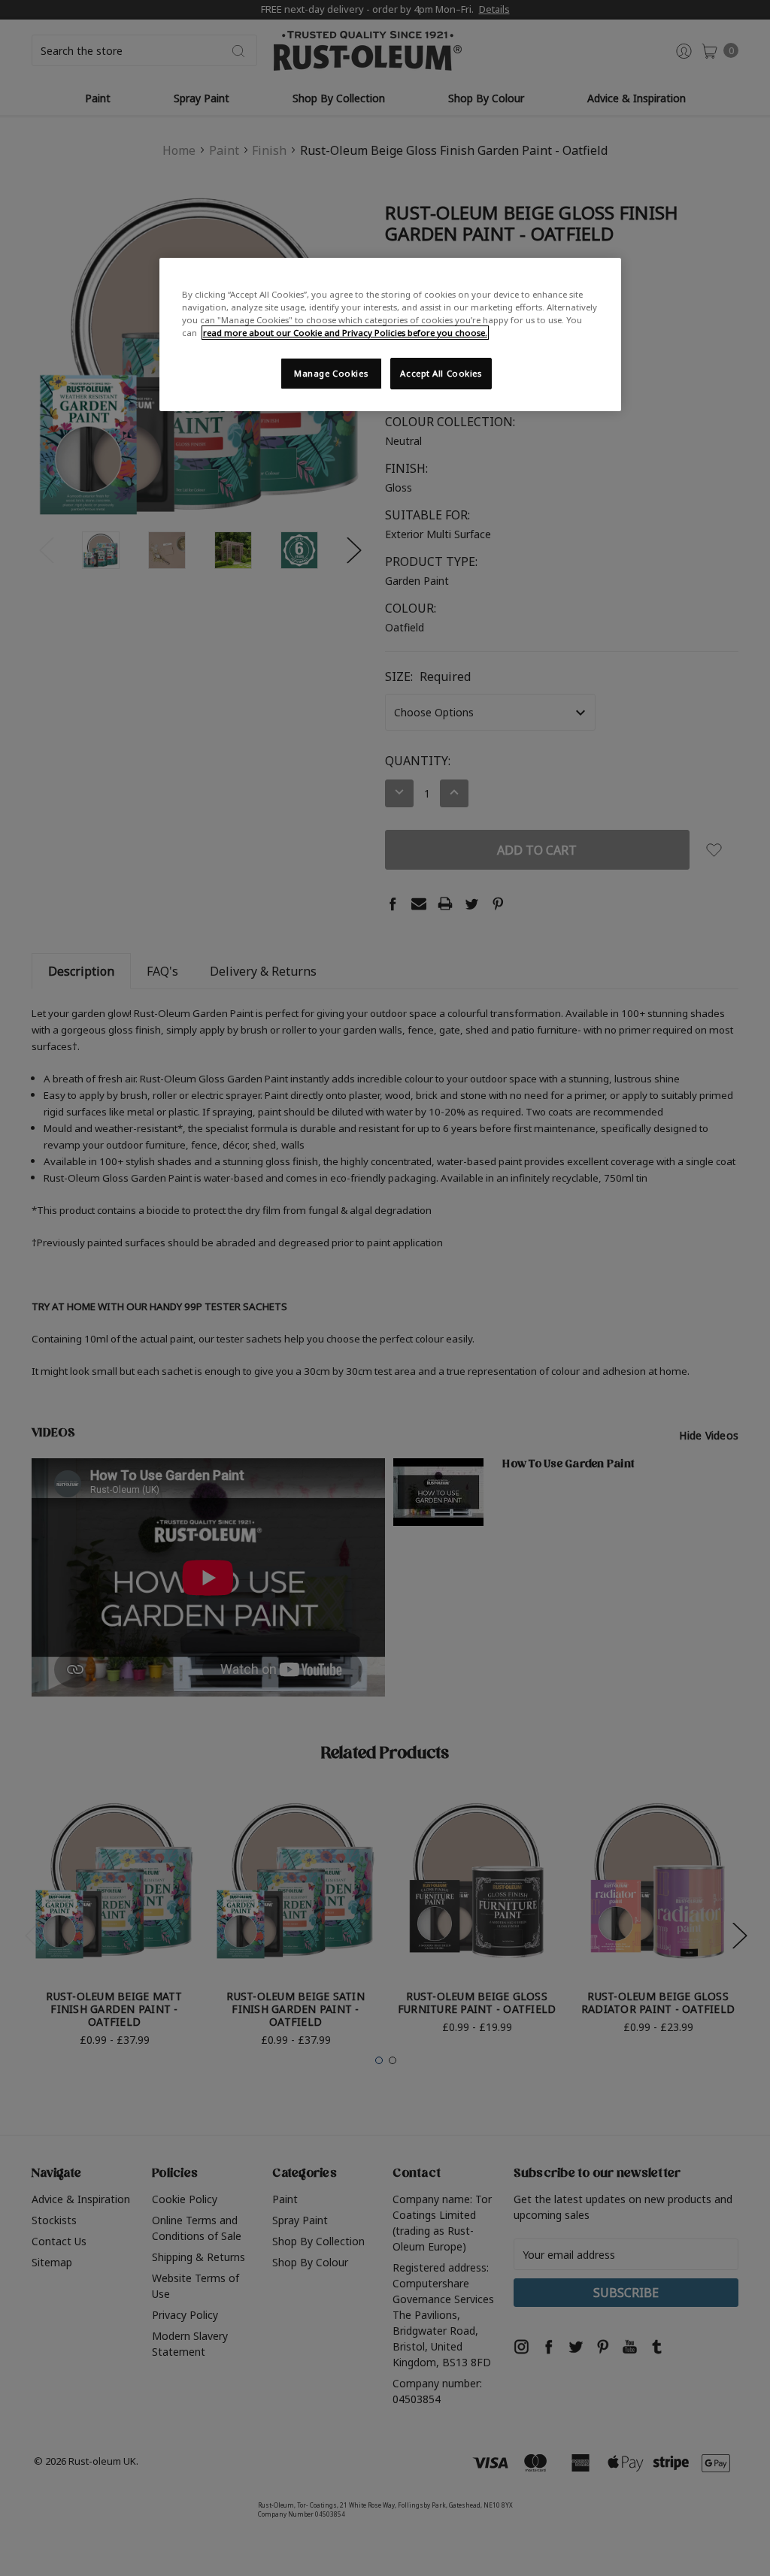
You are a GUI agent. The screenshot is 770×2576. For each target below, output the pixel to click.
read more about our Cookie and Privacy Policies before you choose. (345, 333)
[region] (390, 334)
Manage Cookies (331, 373)
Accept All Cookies (441, 373)
